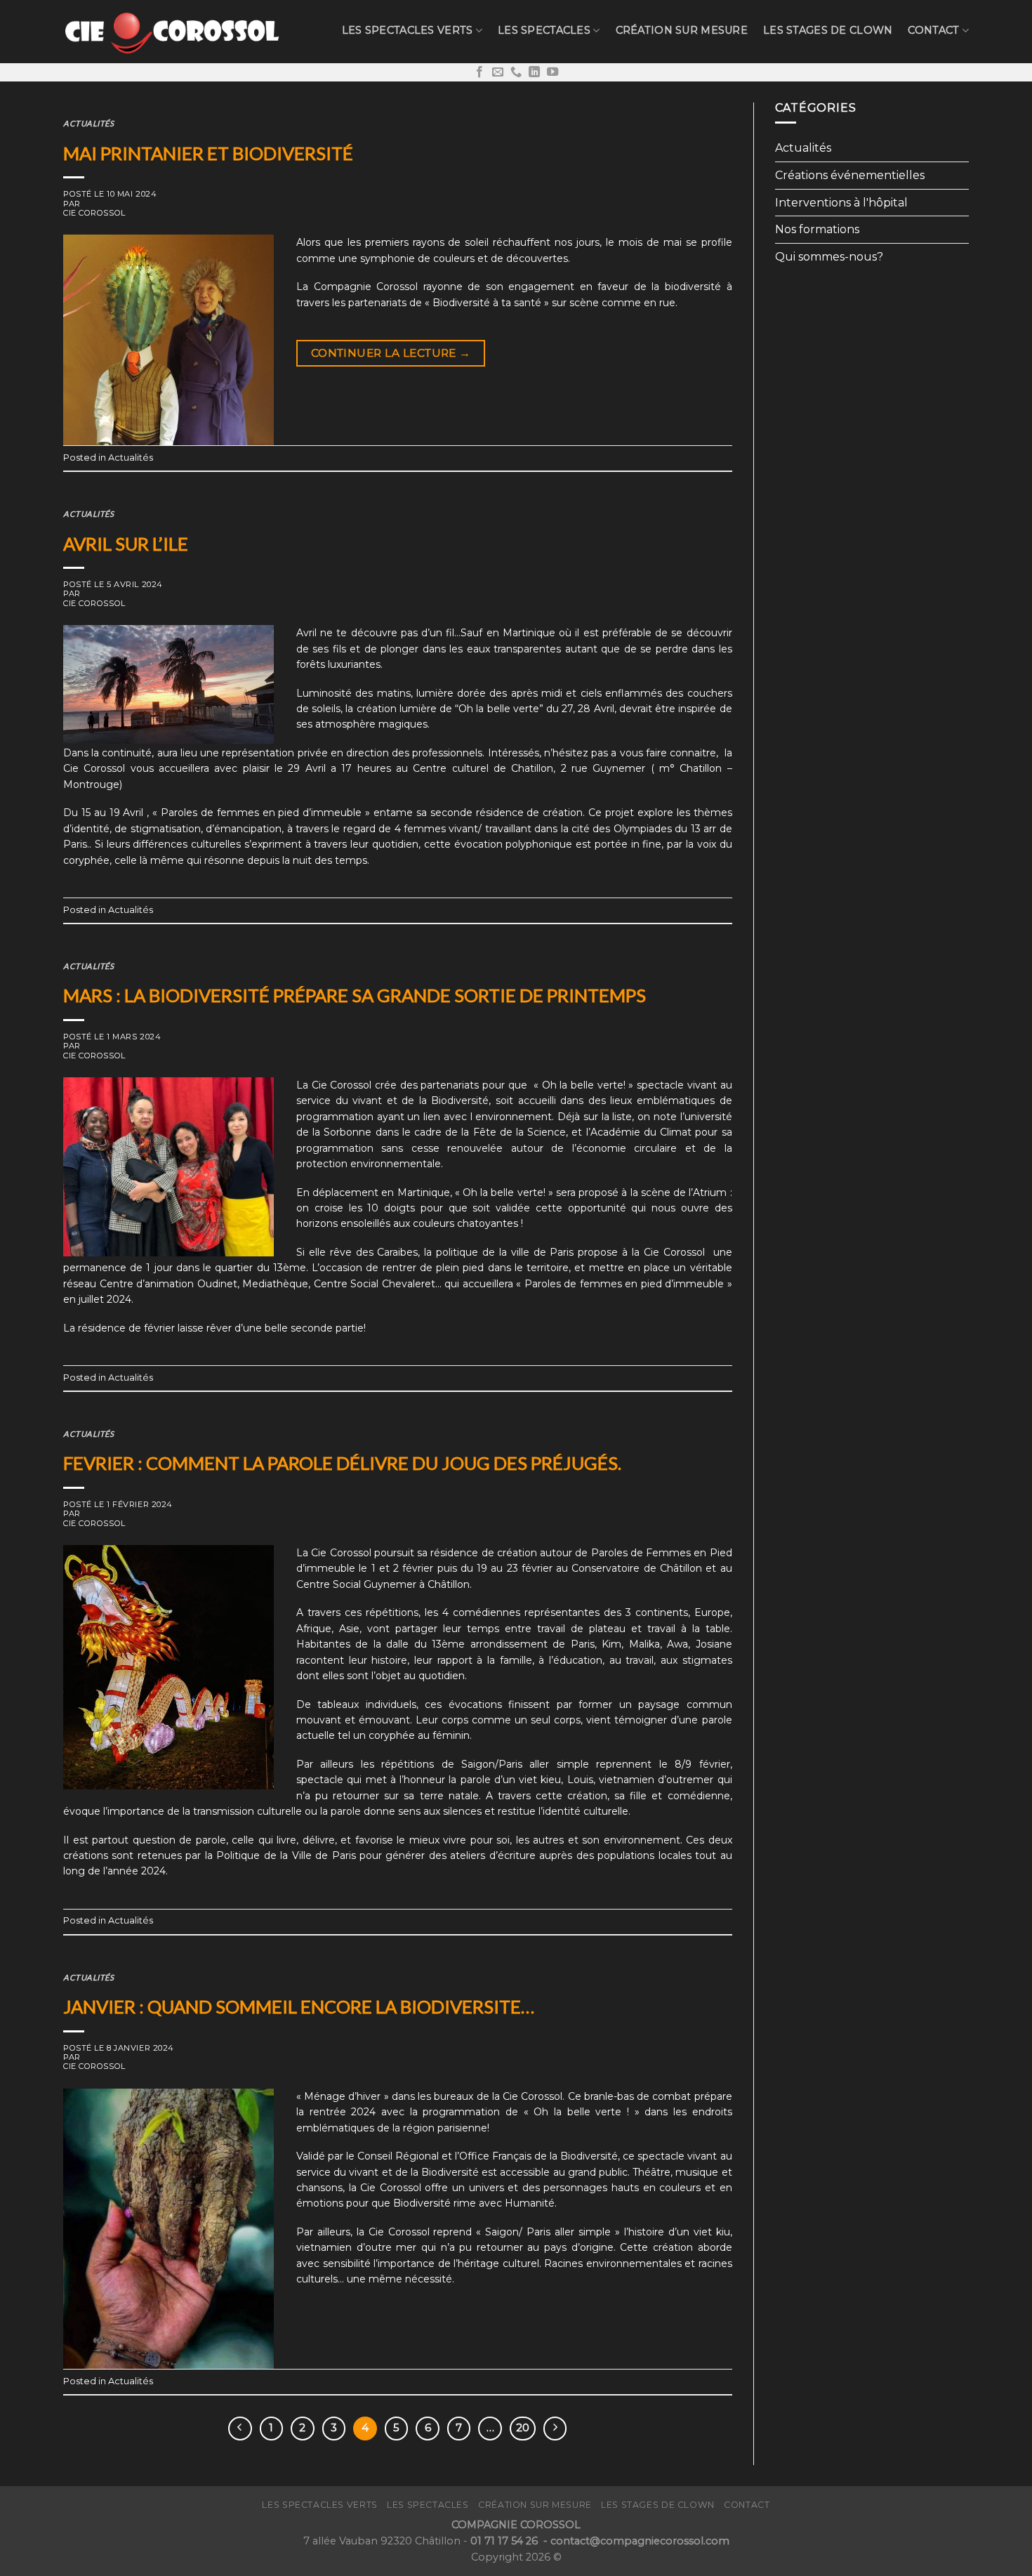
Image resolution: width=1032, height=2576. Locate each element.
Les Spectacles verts (408, 30)
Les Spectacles (544, 30)
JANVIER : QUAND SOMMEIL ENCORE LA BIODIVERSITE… (299, 2006)
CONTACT (933, 30)
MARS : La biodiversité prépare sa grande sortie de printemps (355, 995)
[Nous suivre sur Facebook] (479, 72)
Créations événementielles (850, 175)
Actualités (89, 123)
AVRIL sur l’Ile (126, 544)
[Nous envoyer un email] (498, 72)
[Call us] (516, 72)
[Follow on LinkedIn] (534, 72)
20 (523, 2428)
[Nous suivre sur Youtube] (553, 72)
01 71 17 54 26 (505, 2541)
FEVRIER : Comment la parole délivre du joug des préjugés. (342, 1463)
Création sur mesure (682, 30)
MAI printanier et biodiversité (208, 153)
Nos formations (817, 229)
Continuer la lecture (391, 353)
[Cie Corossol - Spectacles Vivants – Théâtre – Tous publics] (172, 31)
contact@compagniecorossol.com (640, 2541)
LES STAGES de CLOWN (828, 30)
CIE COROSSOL (94, 213)
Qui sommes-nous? (829, 257)
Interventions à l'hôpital (841, 203)
